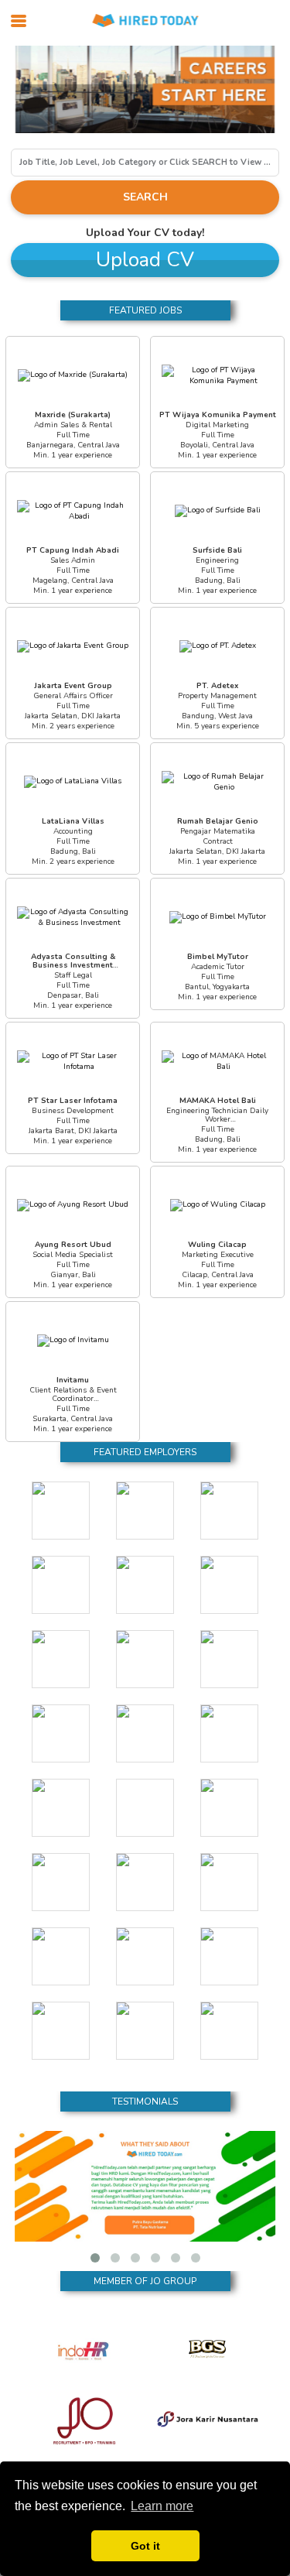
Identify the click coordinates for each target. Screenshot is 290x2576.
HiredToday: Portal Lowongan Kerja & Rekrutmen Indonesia (145, 21)
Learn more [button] (162, 2506)
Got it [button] (145, 2546)
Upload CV (145, 260)
